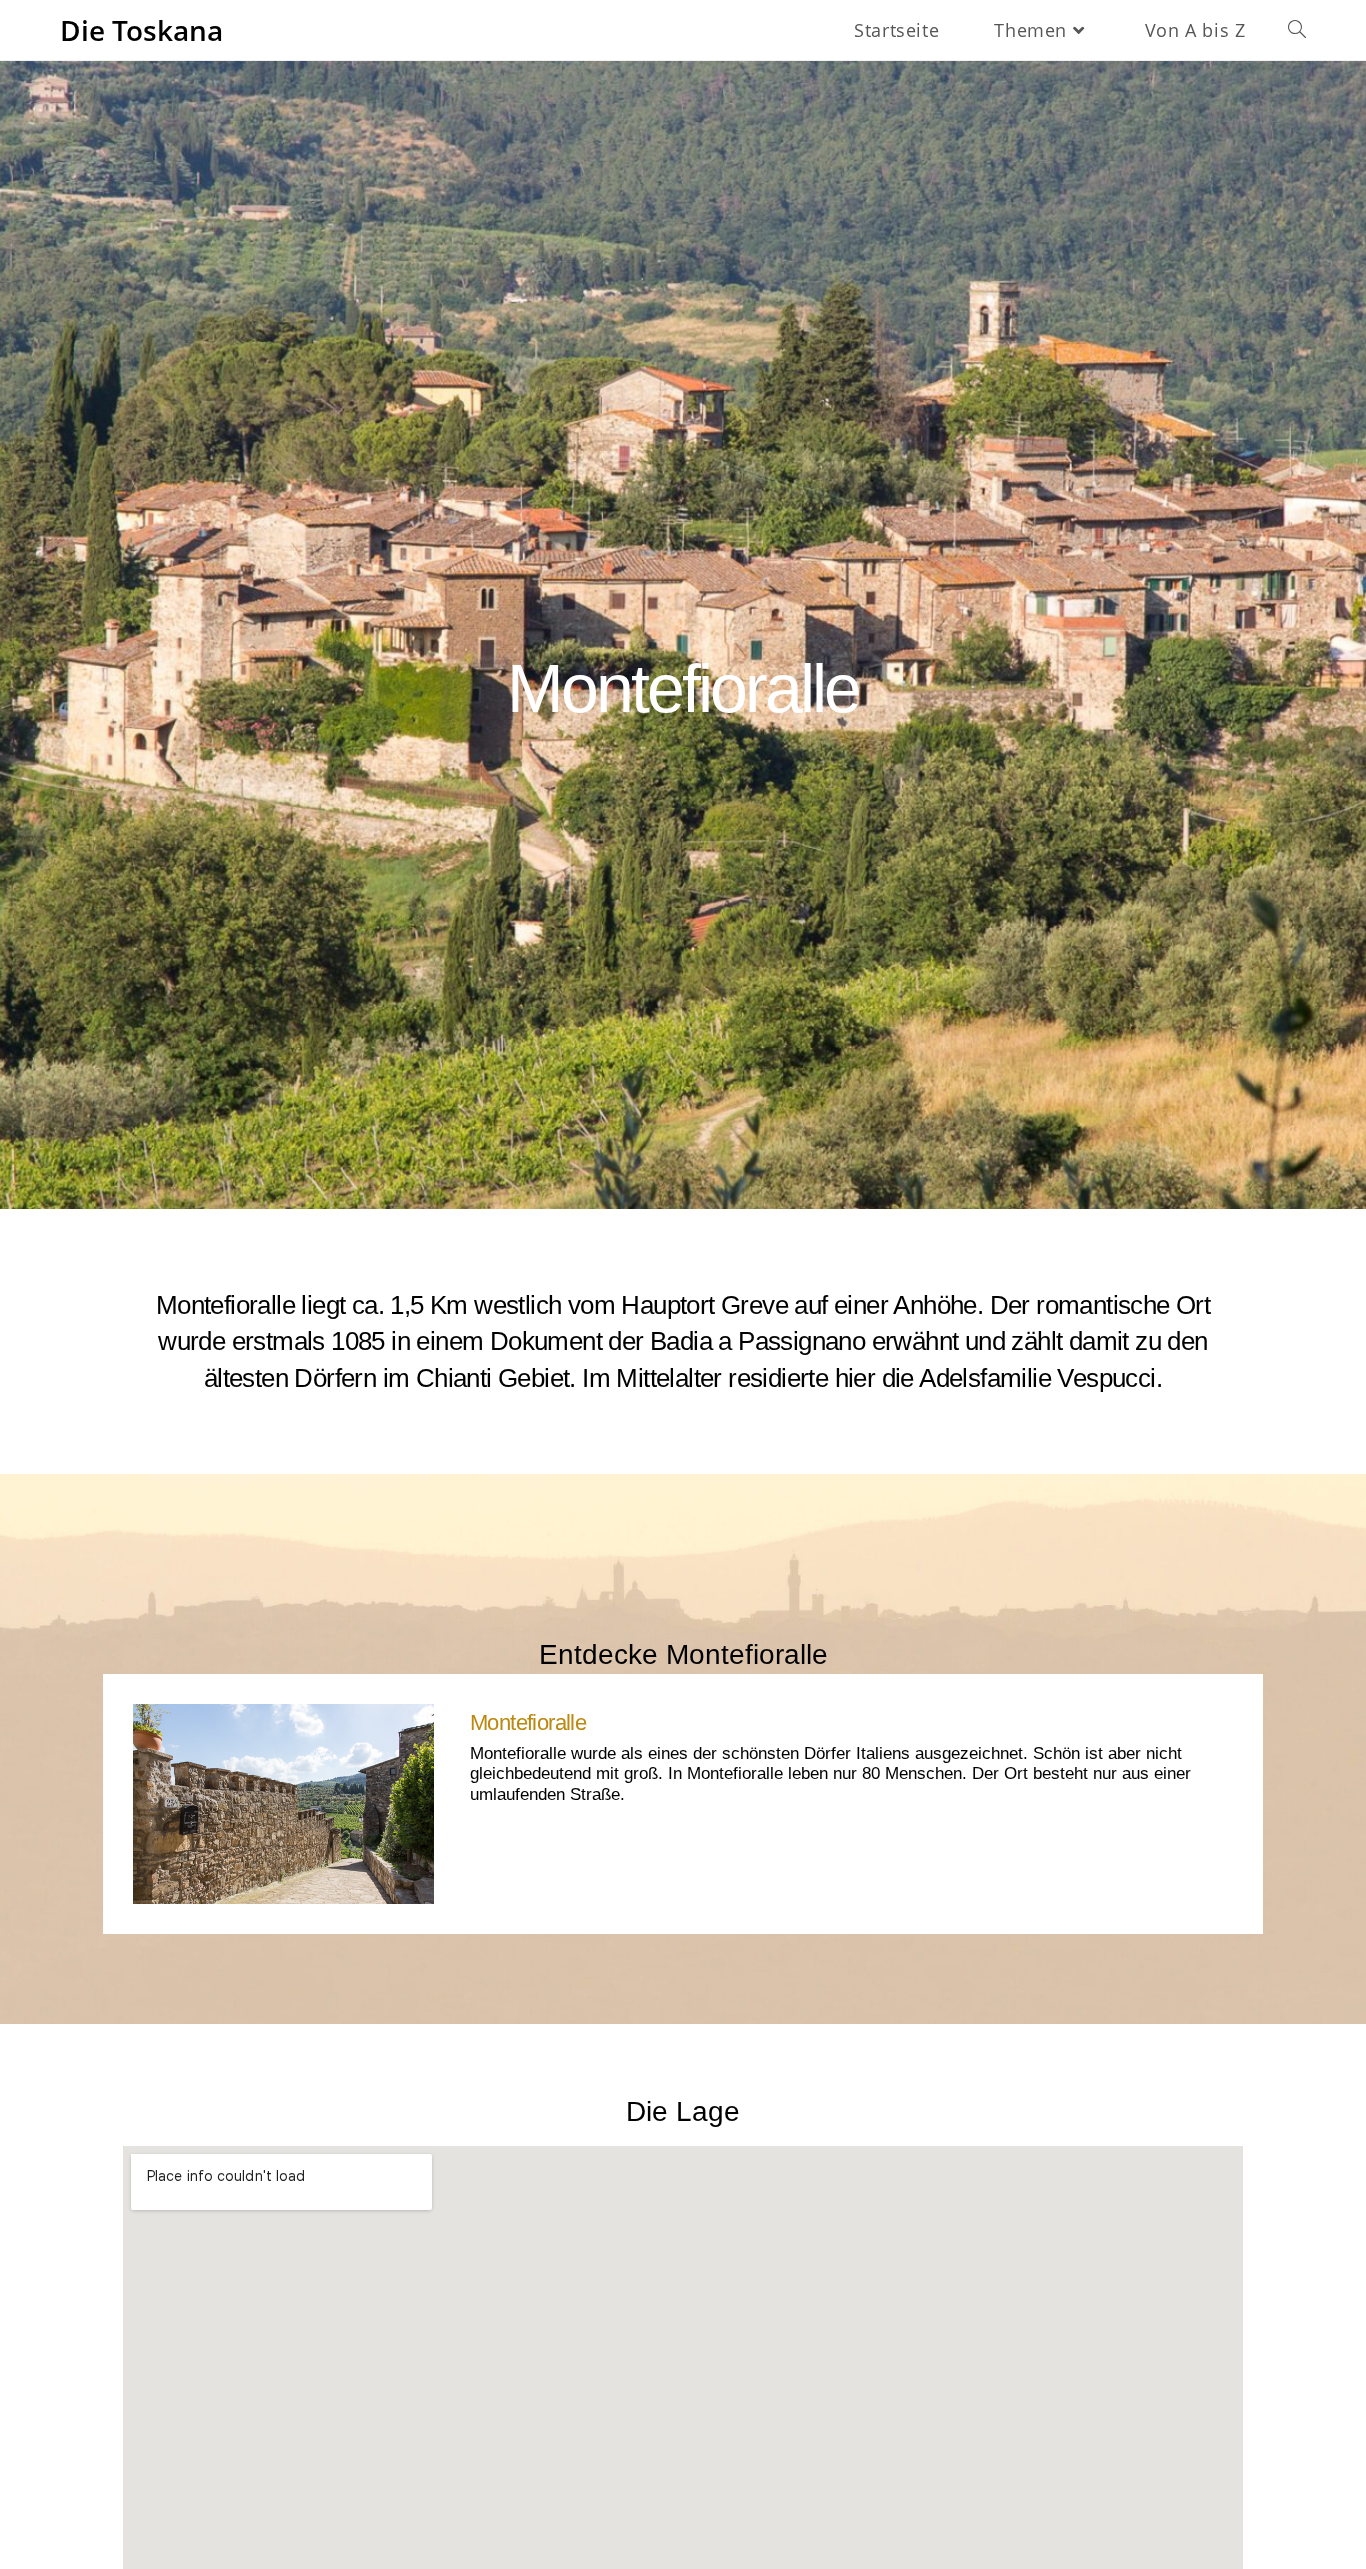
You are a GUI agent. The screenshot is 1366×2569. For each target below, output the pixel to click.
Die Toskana (141, 30)
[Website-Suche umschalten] (1297, 30)
